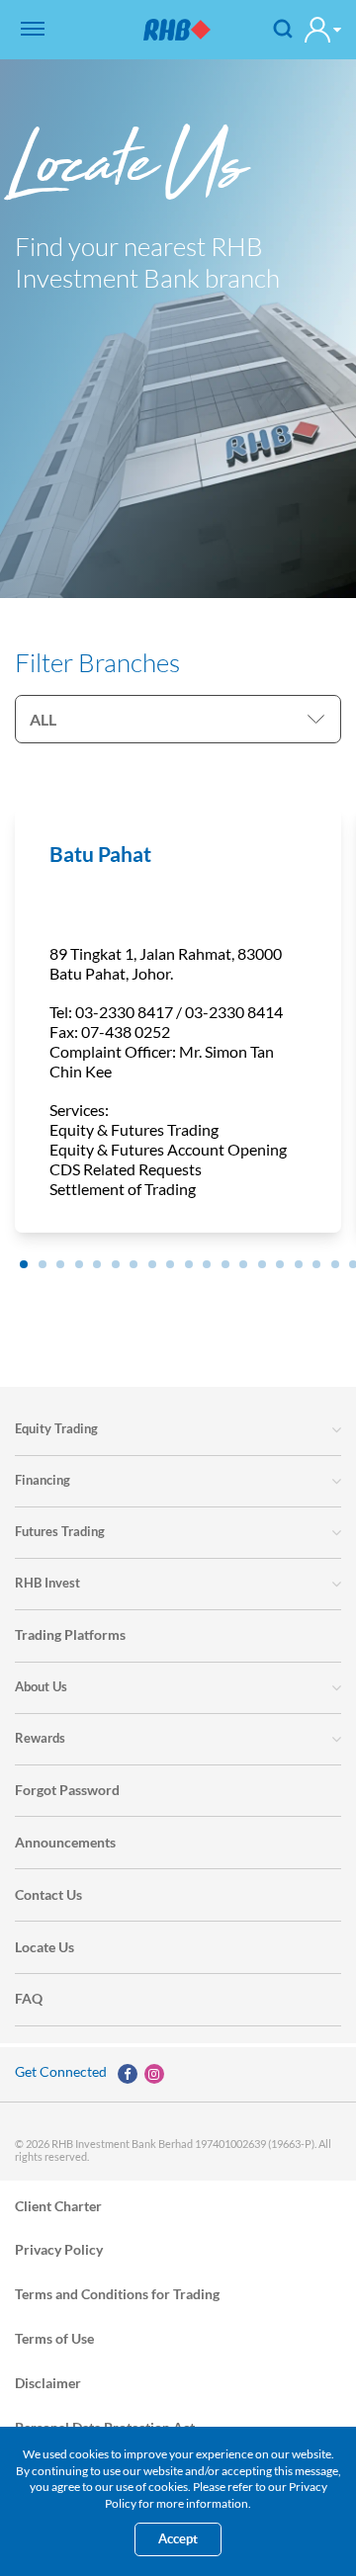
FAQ (29, 1998)
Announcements (65, 1842)
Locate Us (44, 1947)
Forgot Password (67, 1790)
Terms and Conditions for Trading (117, 2294)
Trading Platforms (70, 1634)
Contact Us (48, 1894)
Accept (178, 2539)
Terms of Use (54, 2337)
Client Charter (58, 2205)
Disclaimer (48, 2382)
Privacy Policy (59, 2249)
